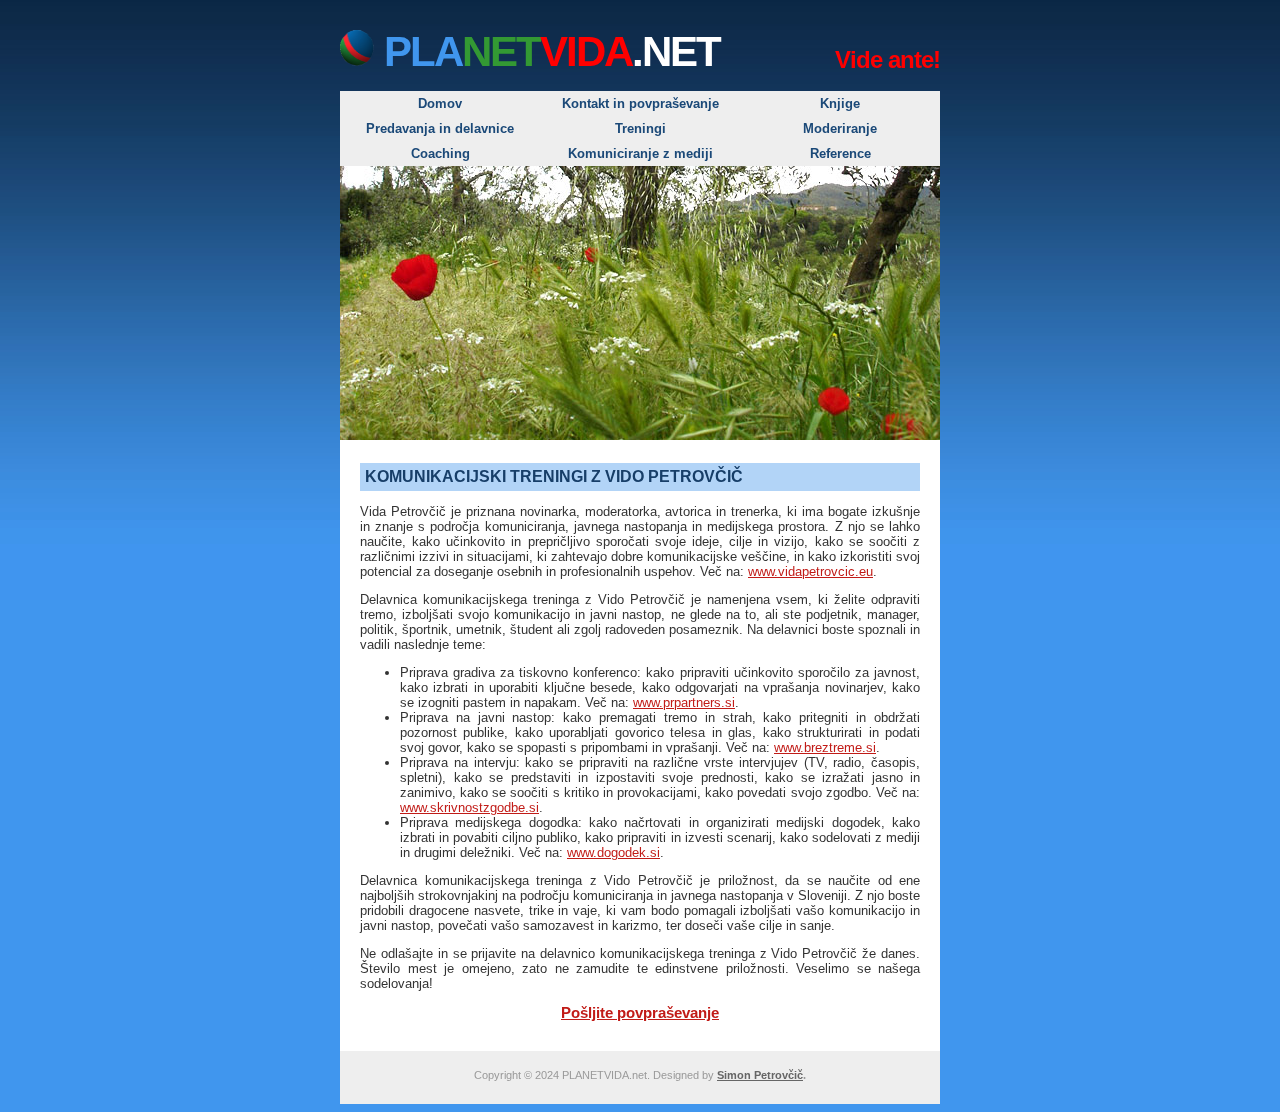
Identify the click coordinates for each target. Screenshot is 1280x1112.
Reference (840, 153)
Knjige (840, 103)
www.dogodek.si (613, 852)
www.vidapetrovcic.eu (810, 571)
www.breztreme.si (825, 747)
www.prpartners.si (684, 702)
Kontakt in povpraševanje (640, 103)
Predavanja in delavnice (440, 128)
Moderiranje (840, 128)
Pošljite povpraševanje (640, 1012)
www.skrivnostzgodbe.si (469, 807)
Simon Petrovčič (760, 1075)
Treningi (640, 128)
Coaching (440, 153)
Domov (440, 103)
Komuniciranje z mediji (640, 153)
